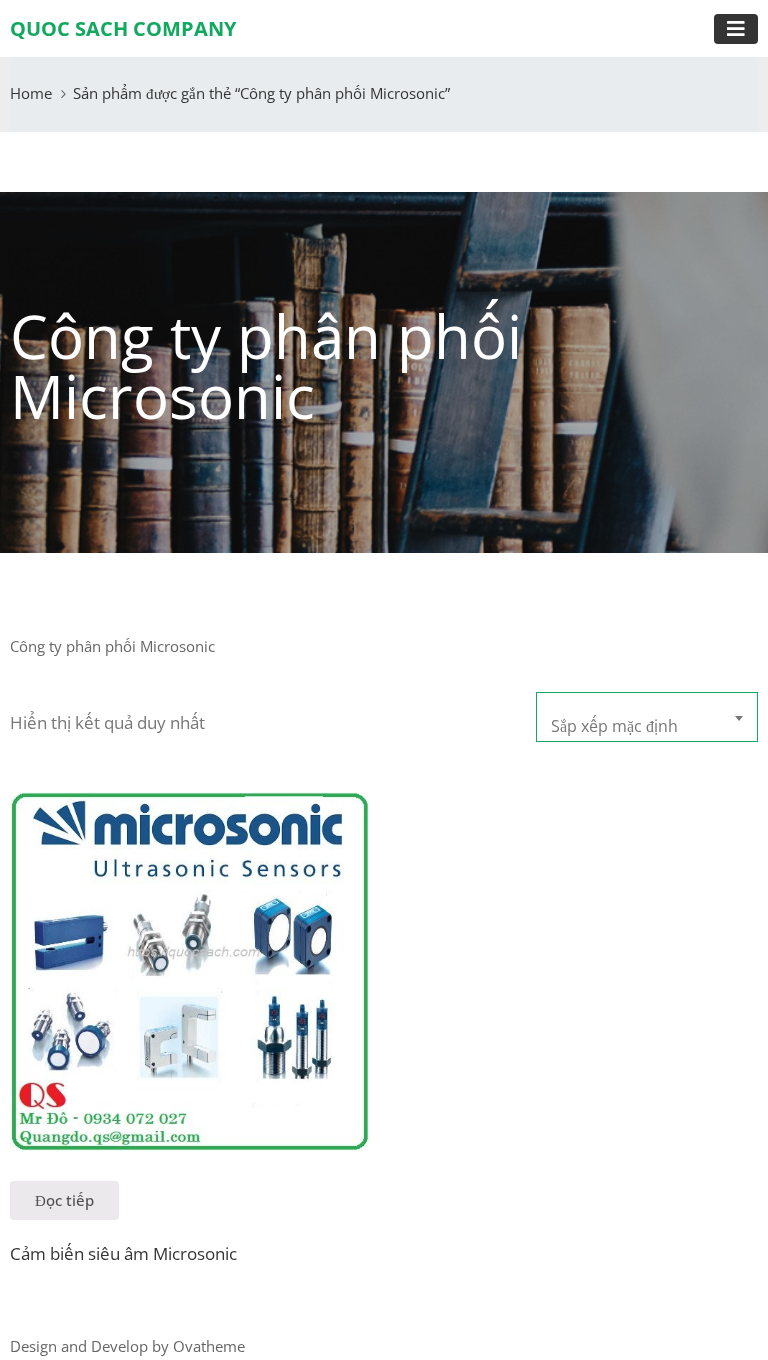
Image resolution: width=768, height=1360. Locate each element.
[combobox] (647, 717)
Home (31, 93)
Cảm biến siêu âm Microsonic (123, 1253)
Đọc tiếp (64, 1200)
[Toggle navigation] (736, 29)
